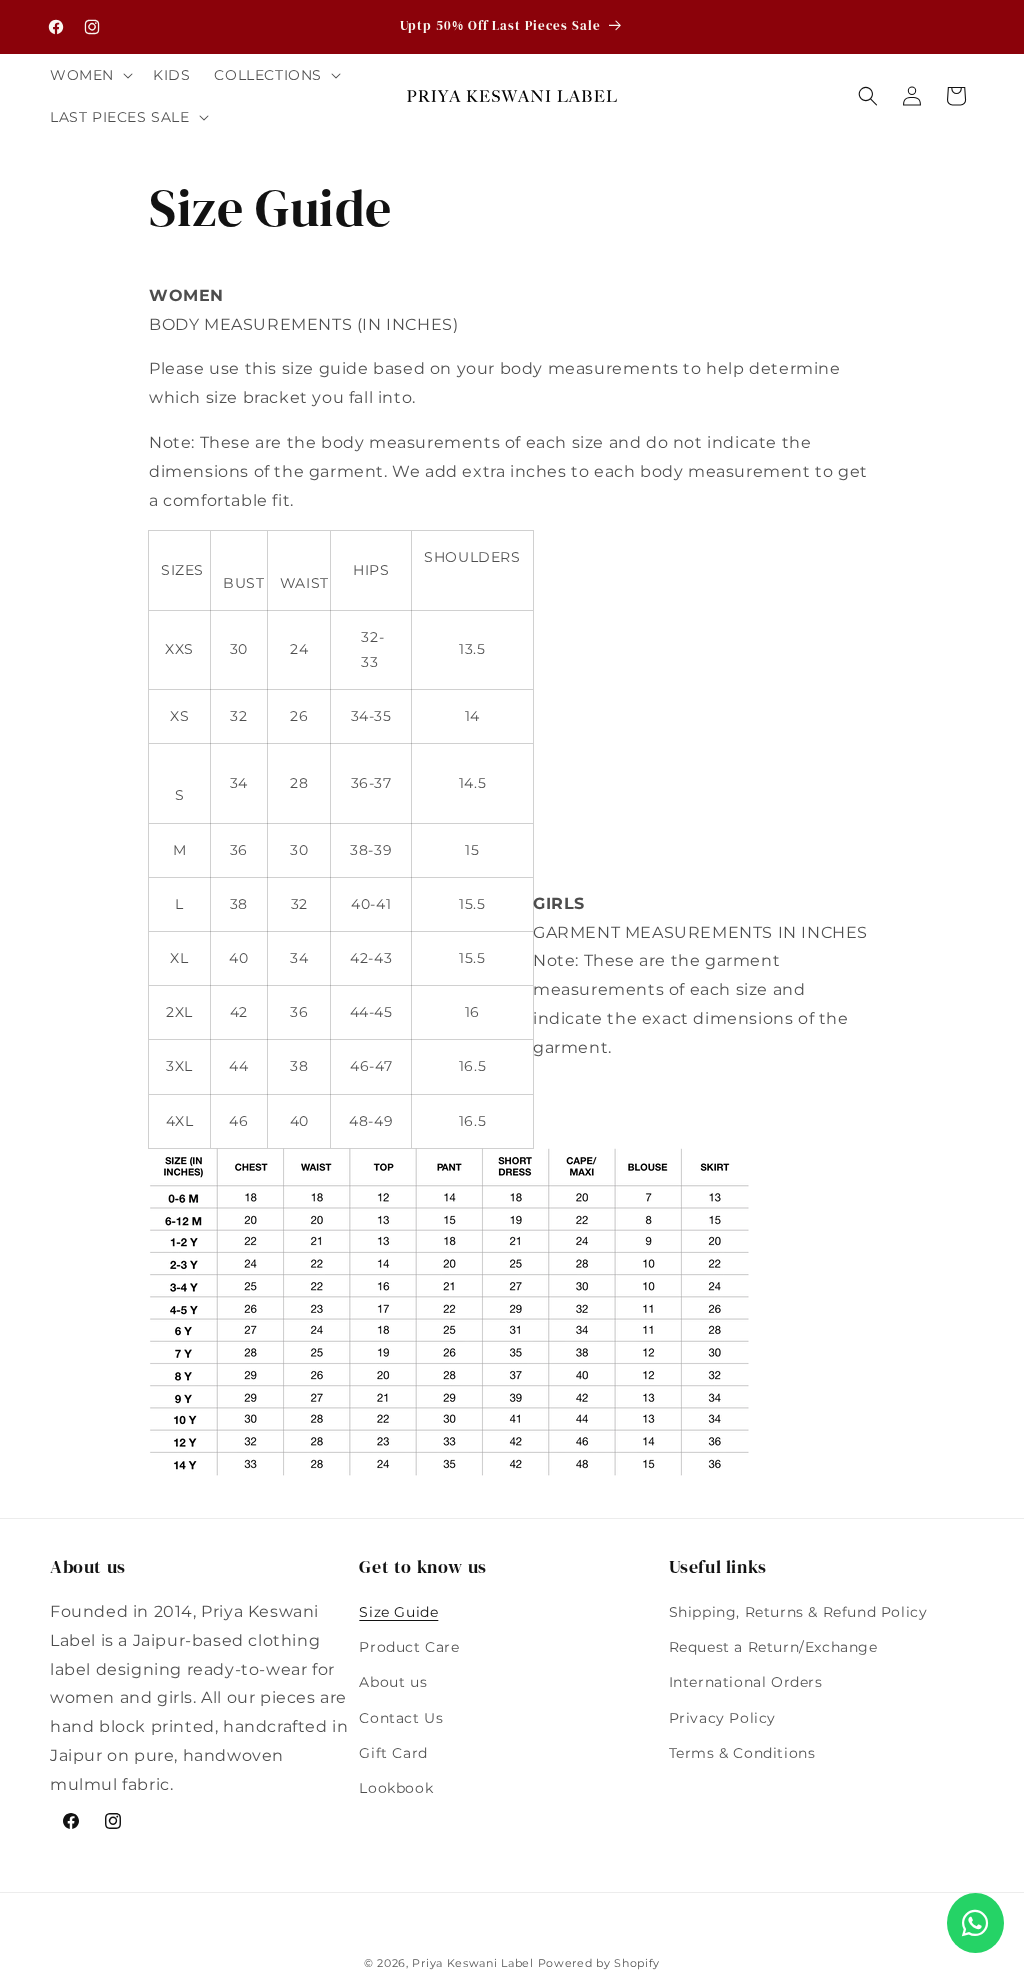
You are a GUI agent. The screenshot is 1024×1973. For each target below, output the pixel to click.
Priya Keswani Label (472, 1963)
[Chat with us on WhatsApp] (975, 1923)
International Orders (746, 1682)
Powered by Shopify (599, 1963)
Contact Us (401, 1718)
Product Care (409, 1647)
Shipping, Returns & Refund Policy (798, 1612)
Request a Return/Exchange (773, 1647)
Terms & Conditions (742, 1753)
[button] (89, 75)
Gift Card (393, 1753)
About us (393, 1682)
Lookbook (396, 1788)
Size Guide (398, 1612)
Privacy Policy (722, 1718)
